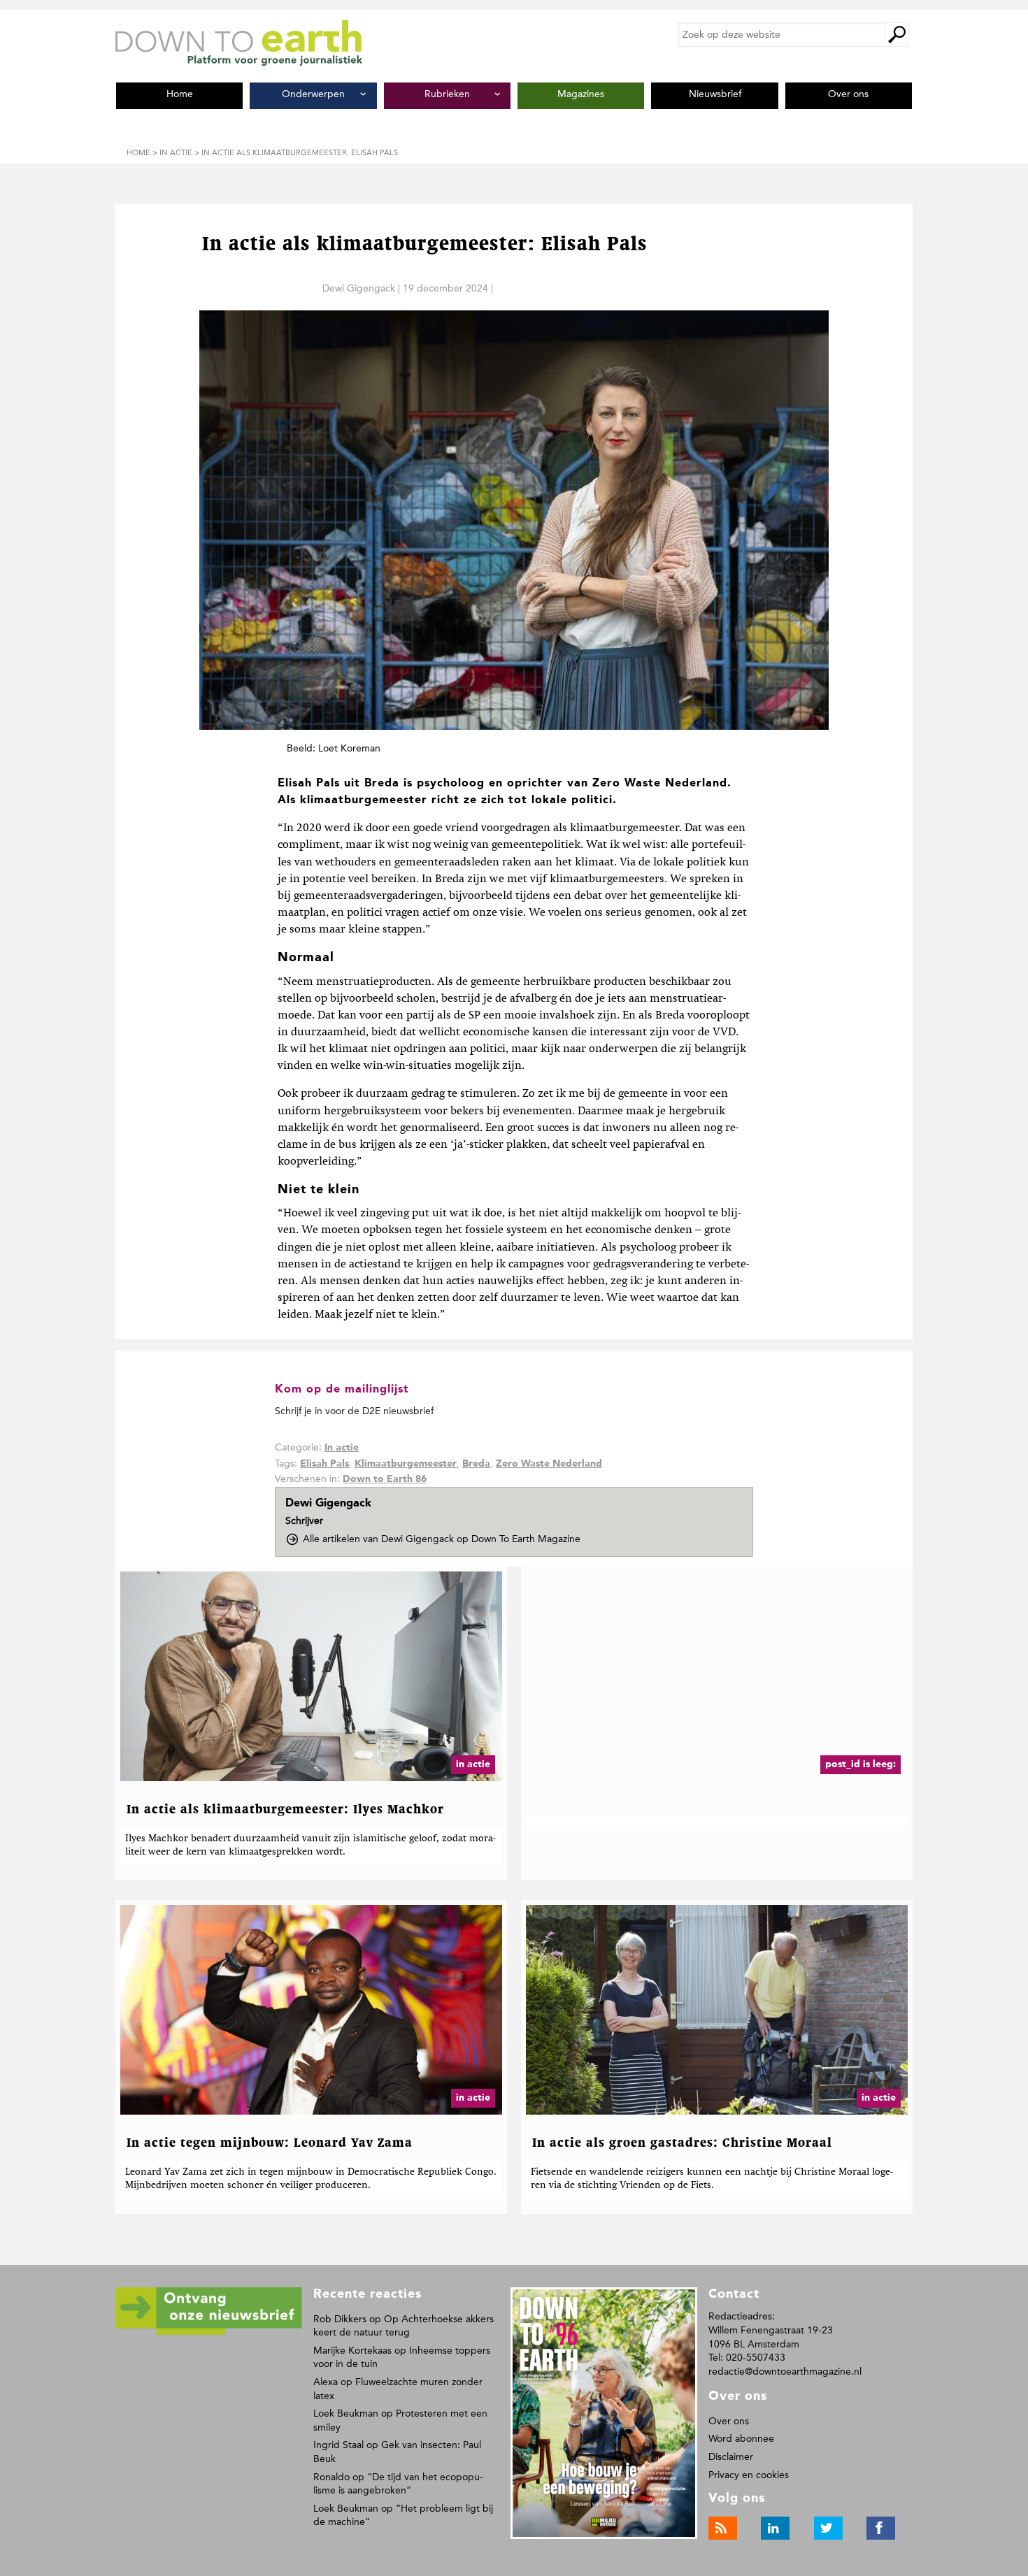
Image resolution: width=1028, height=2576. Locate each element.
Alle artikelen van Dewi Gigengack (442, 1539)
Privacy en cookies (749, 2475)
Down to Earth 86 (385, 1479)
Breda (476, 1464)
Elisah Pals (324, 1464)
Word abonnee (741, 2439)
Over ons (729, 2421)
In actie (342, 1448)
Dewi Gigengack (359, 288)
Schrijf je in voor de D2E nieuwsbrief (354, 1411)
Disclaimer (731, 2457)
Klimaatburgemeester (406, 1464)
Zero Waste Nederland (549, 1464)
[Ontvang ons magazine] (209, 2332)
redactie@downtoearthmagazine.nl (785, 2372)
